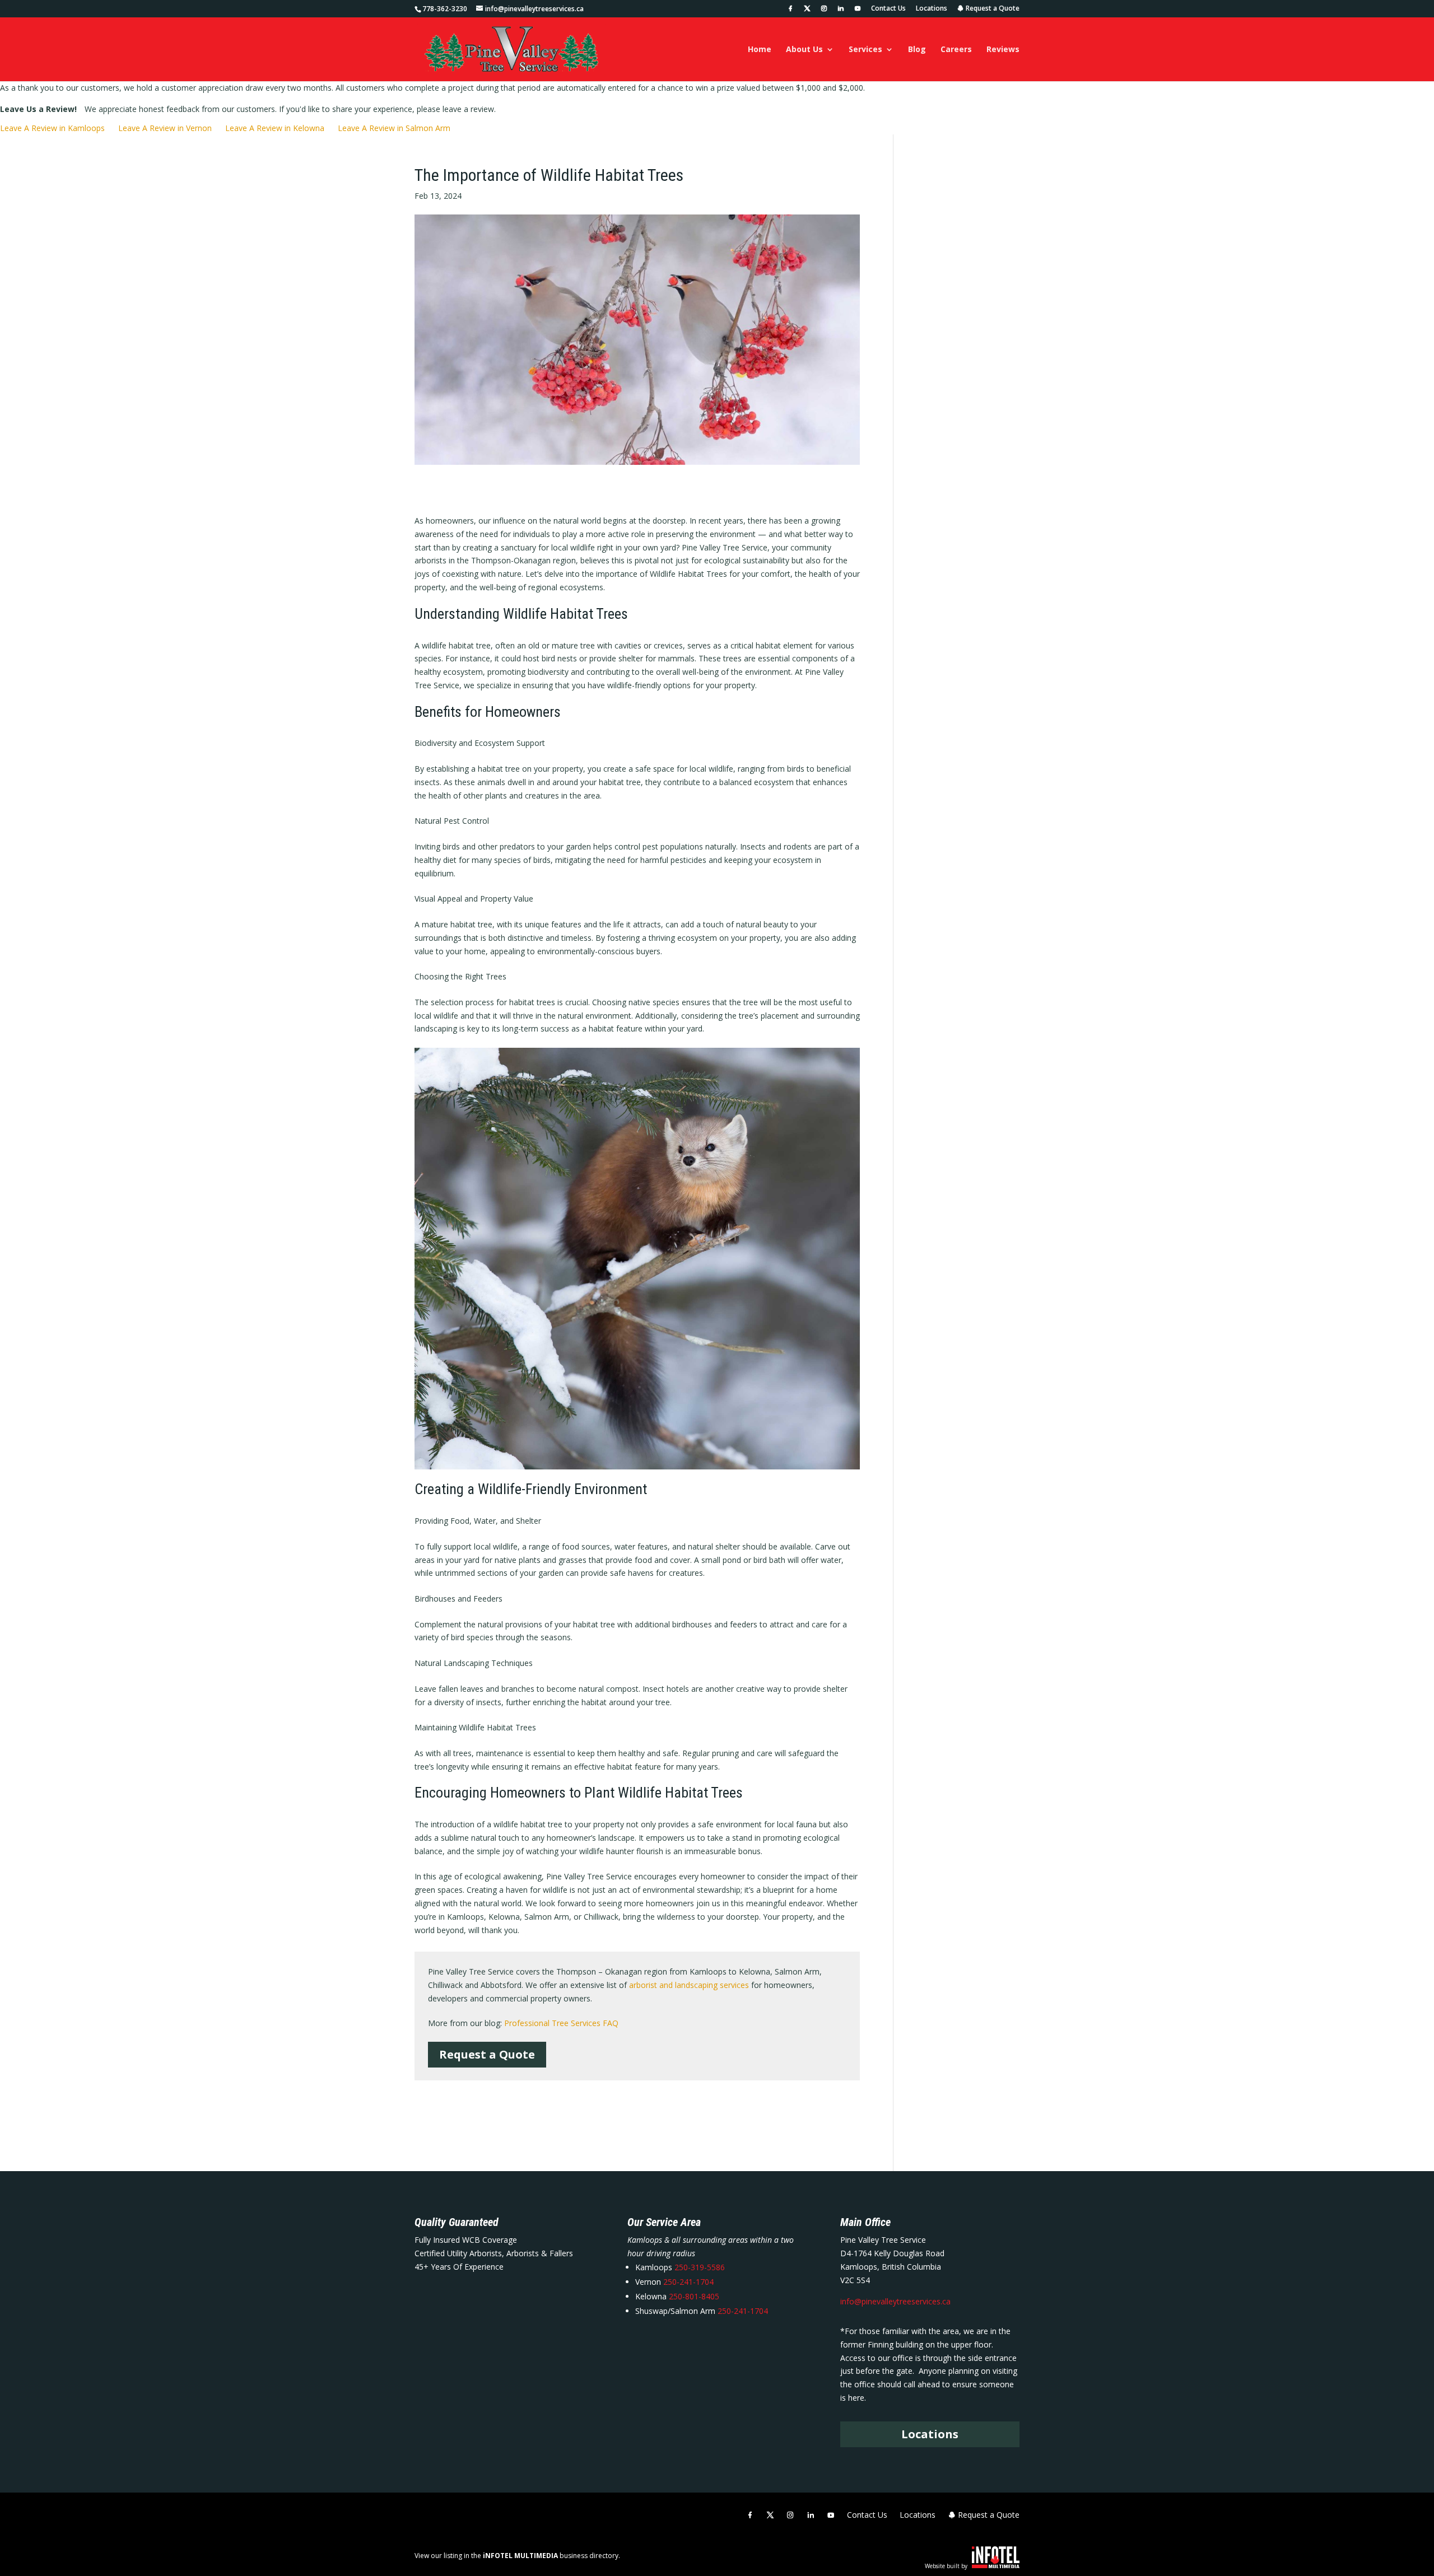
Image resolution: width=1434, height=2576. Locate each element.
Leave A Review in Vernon (165, 128)
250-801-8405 (693, 2296)
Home (760, 50)
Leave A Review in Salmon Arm (394, 128)
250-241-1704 (688, 2282)
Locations (932, 9)
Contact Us (888, 9)
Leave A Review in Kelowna (275, 128)
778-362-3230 (445, 9)
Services (865, 50)
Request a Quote (992, 9)
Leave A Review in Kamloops (52, 128)
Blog (917, 50)
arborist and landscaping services (689, 1985)
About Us (804, 50)
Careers (956, 50)
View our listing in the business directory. (517, 2556)
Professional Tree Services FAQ (561, 2023)
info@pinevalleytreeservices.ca (895, 2301)
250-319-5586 (700, 2267)
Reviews (1003, 50)
